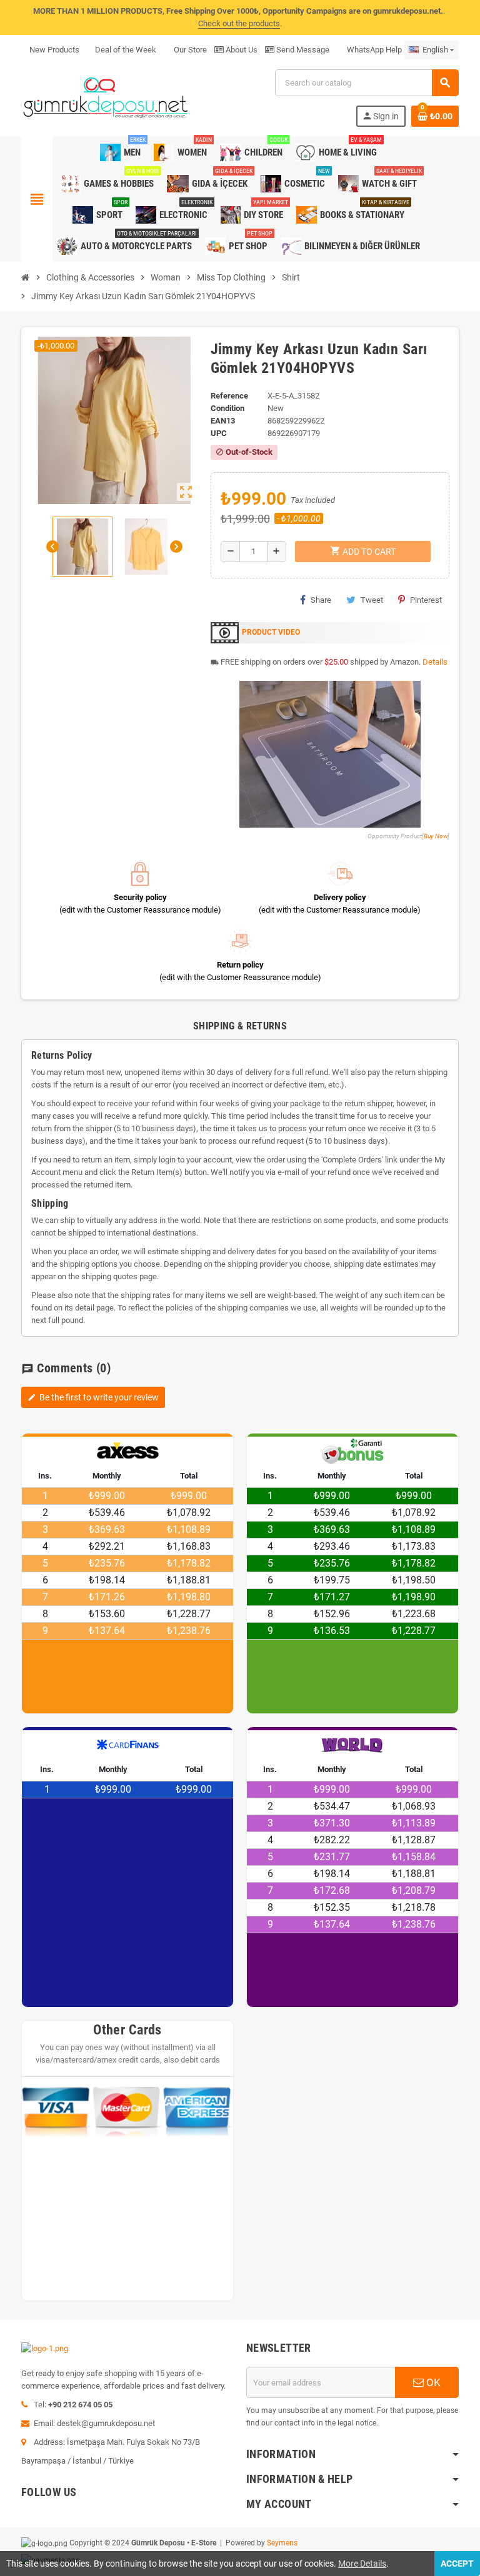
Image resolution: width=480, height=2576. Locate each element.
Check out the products (239, 23)
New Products (54, 50)
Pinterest (426, 600)
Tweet (372, 600)
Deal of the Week (126, 50)
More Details (362, 2564)
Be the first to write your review (93, 1397)
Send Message (302, 50)
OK (432, 2382)
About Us (241, 50)
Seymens (282, 2543)
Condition (227, 408)
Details (435, 662)
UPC (219, 433)
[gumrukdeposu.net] (107, 97)
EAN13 (223, 421)
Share (321, 600)
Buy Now (436, 836)
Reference (229, 396)
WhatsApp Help (373, 50)
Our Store (189, 50)
